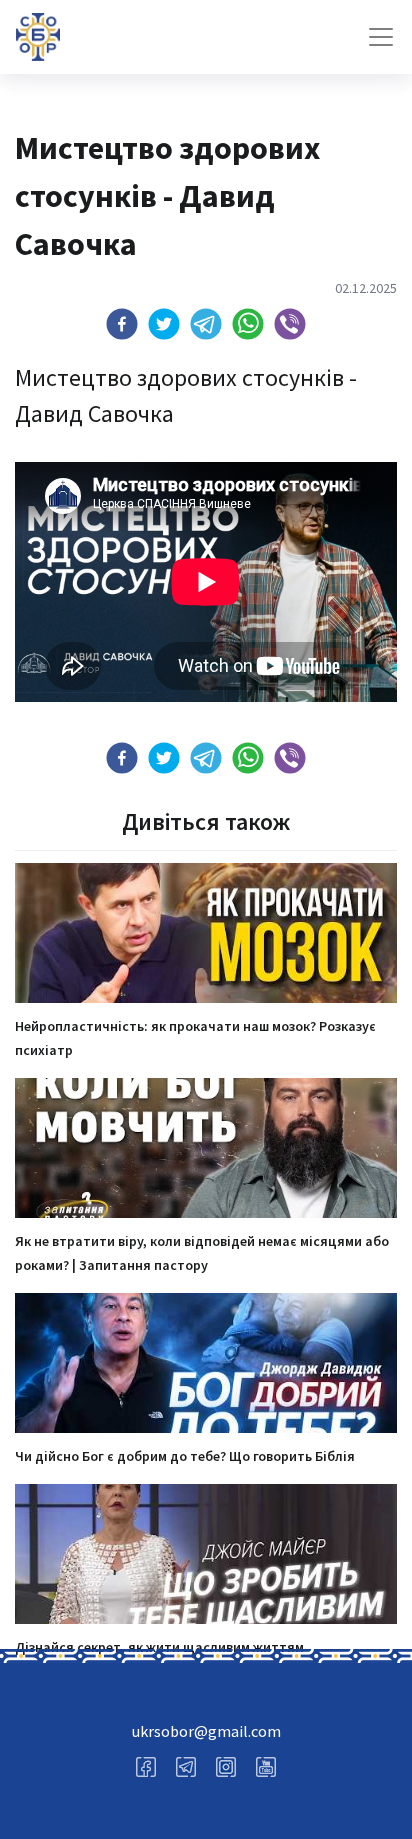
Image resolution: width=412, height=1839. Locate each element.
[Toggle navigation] (381, 37)
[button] (122, 324)
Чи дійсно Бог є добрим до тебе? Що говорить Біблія (185, 1456)
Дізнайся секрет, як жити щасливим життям (159, 1647)
